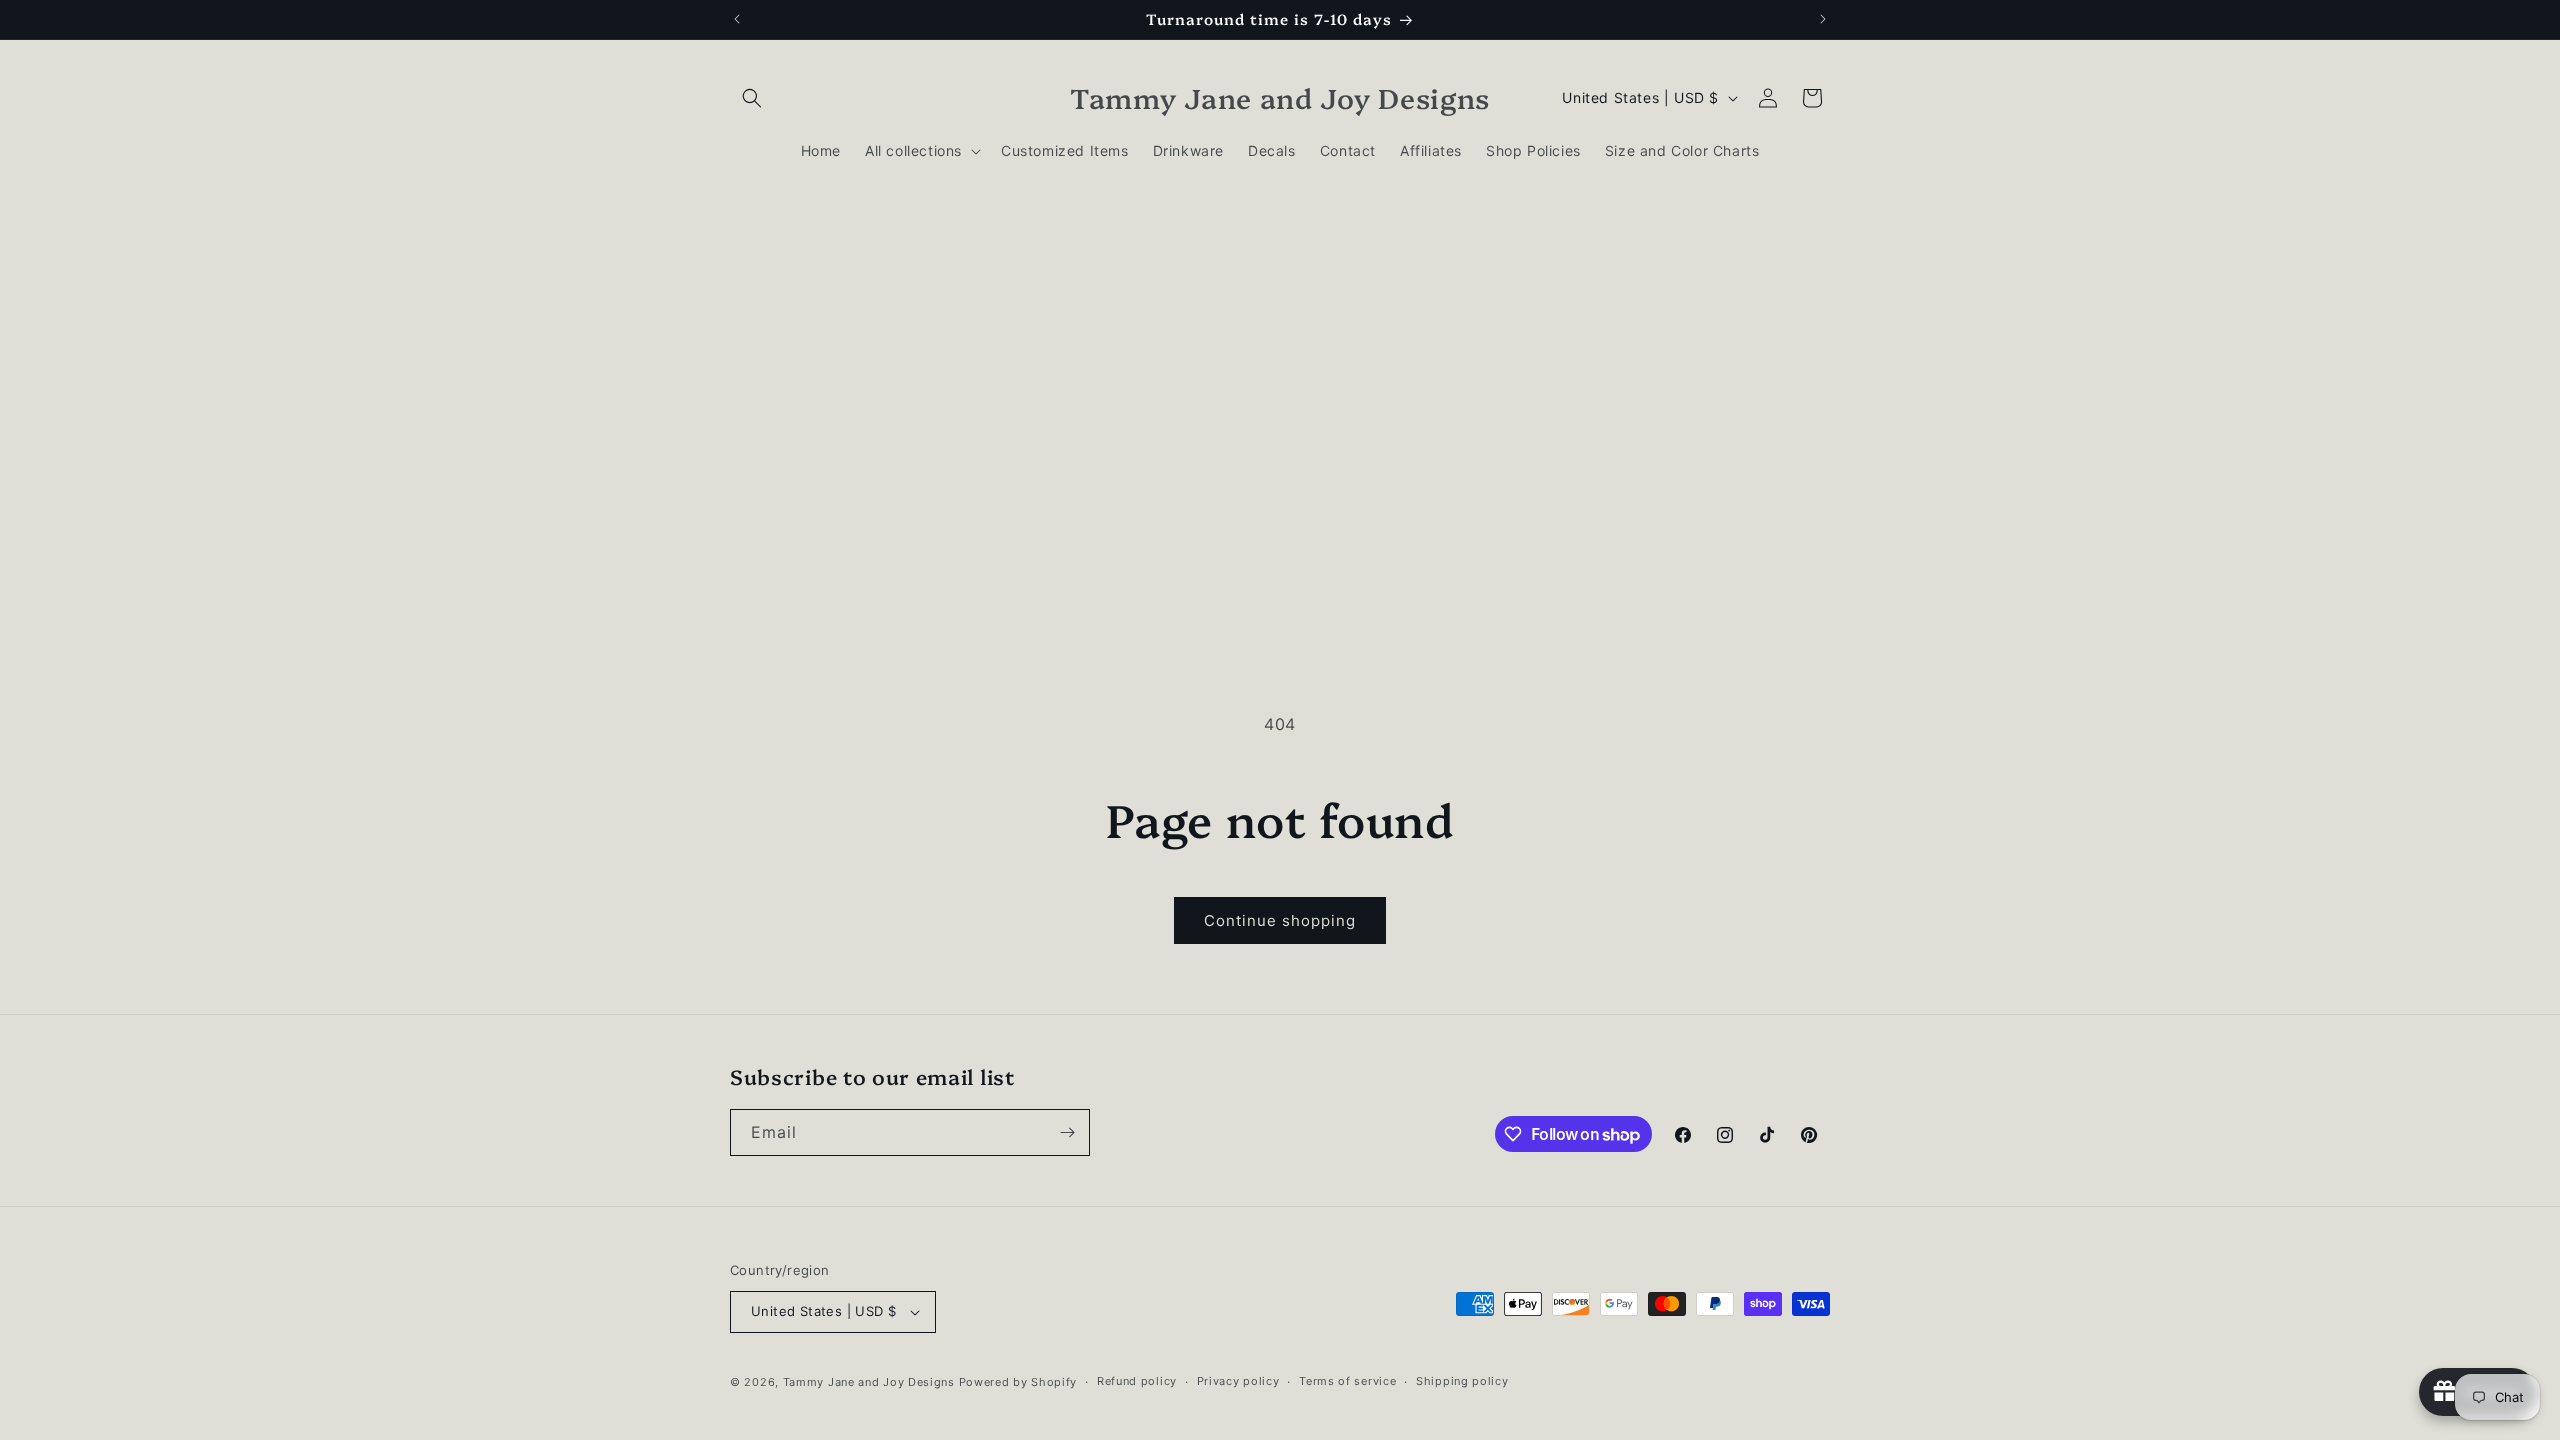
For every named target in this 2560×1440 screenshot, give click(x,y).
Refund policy (1137, 1381)
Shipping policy (1462, 1381)
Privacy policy (1238, 1381)
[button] (752, 98)
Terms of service (1347, 1381)
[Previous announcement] (737, 19)
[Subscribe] (1067, 1132)
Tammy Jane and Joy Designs (869, 1382)
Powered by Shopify (1018, 1382)
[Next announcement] (1823, 19)
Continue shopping (1280, 920)
